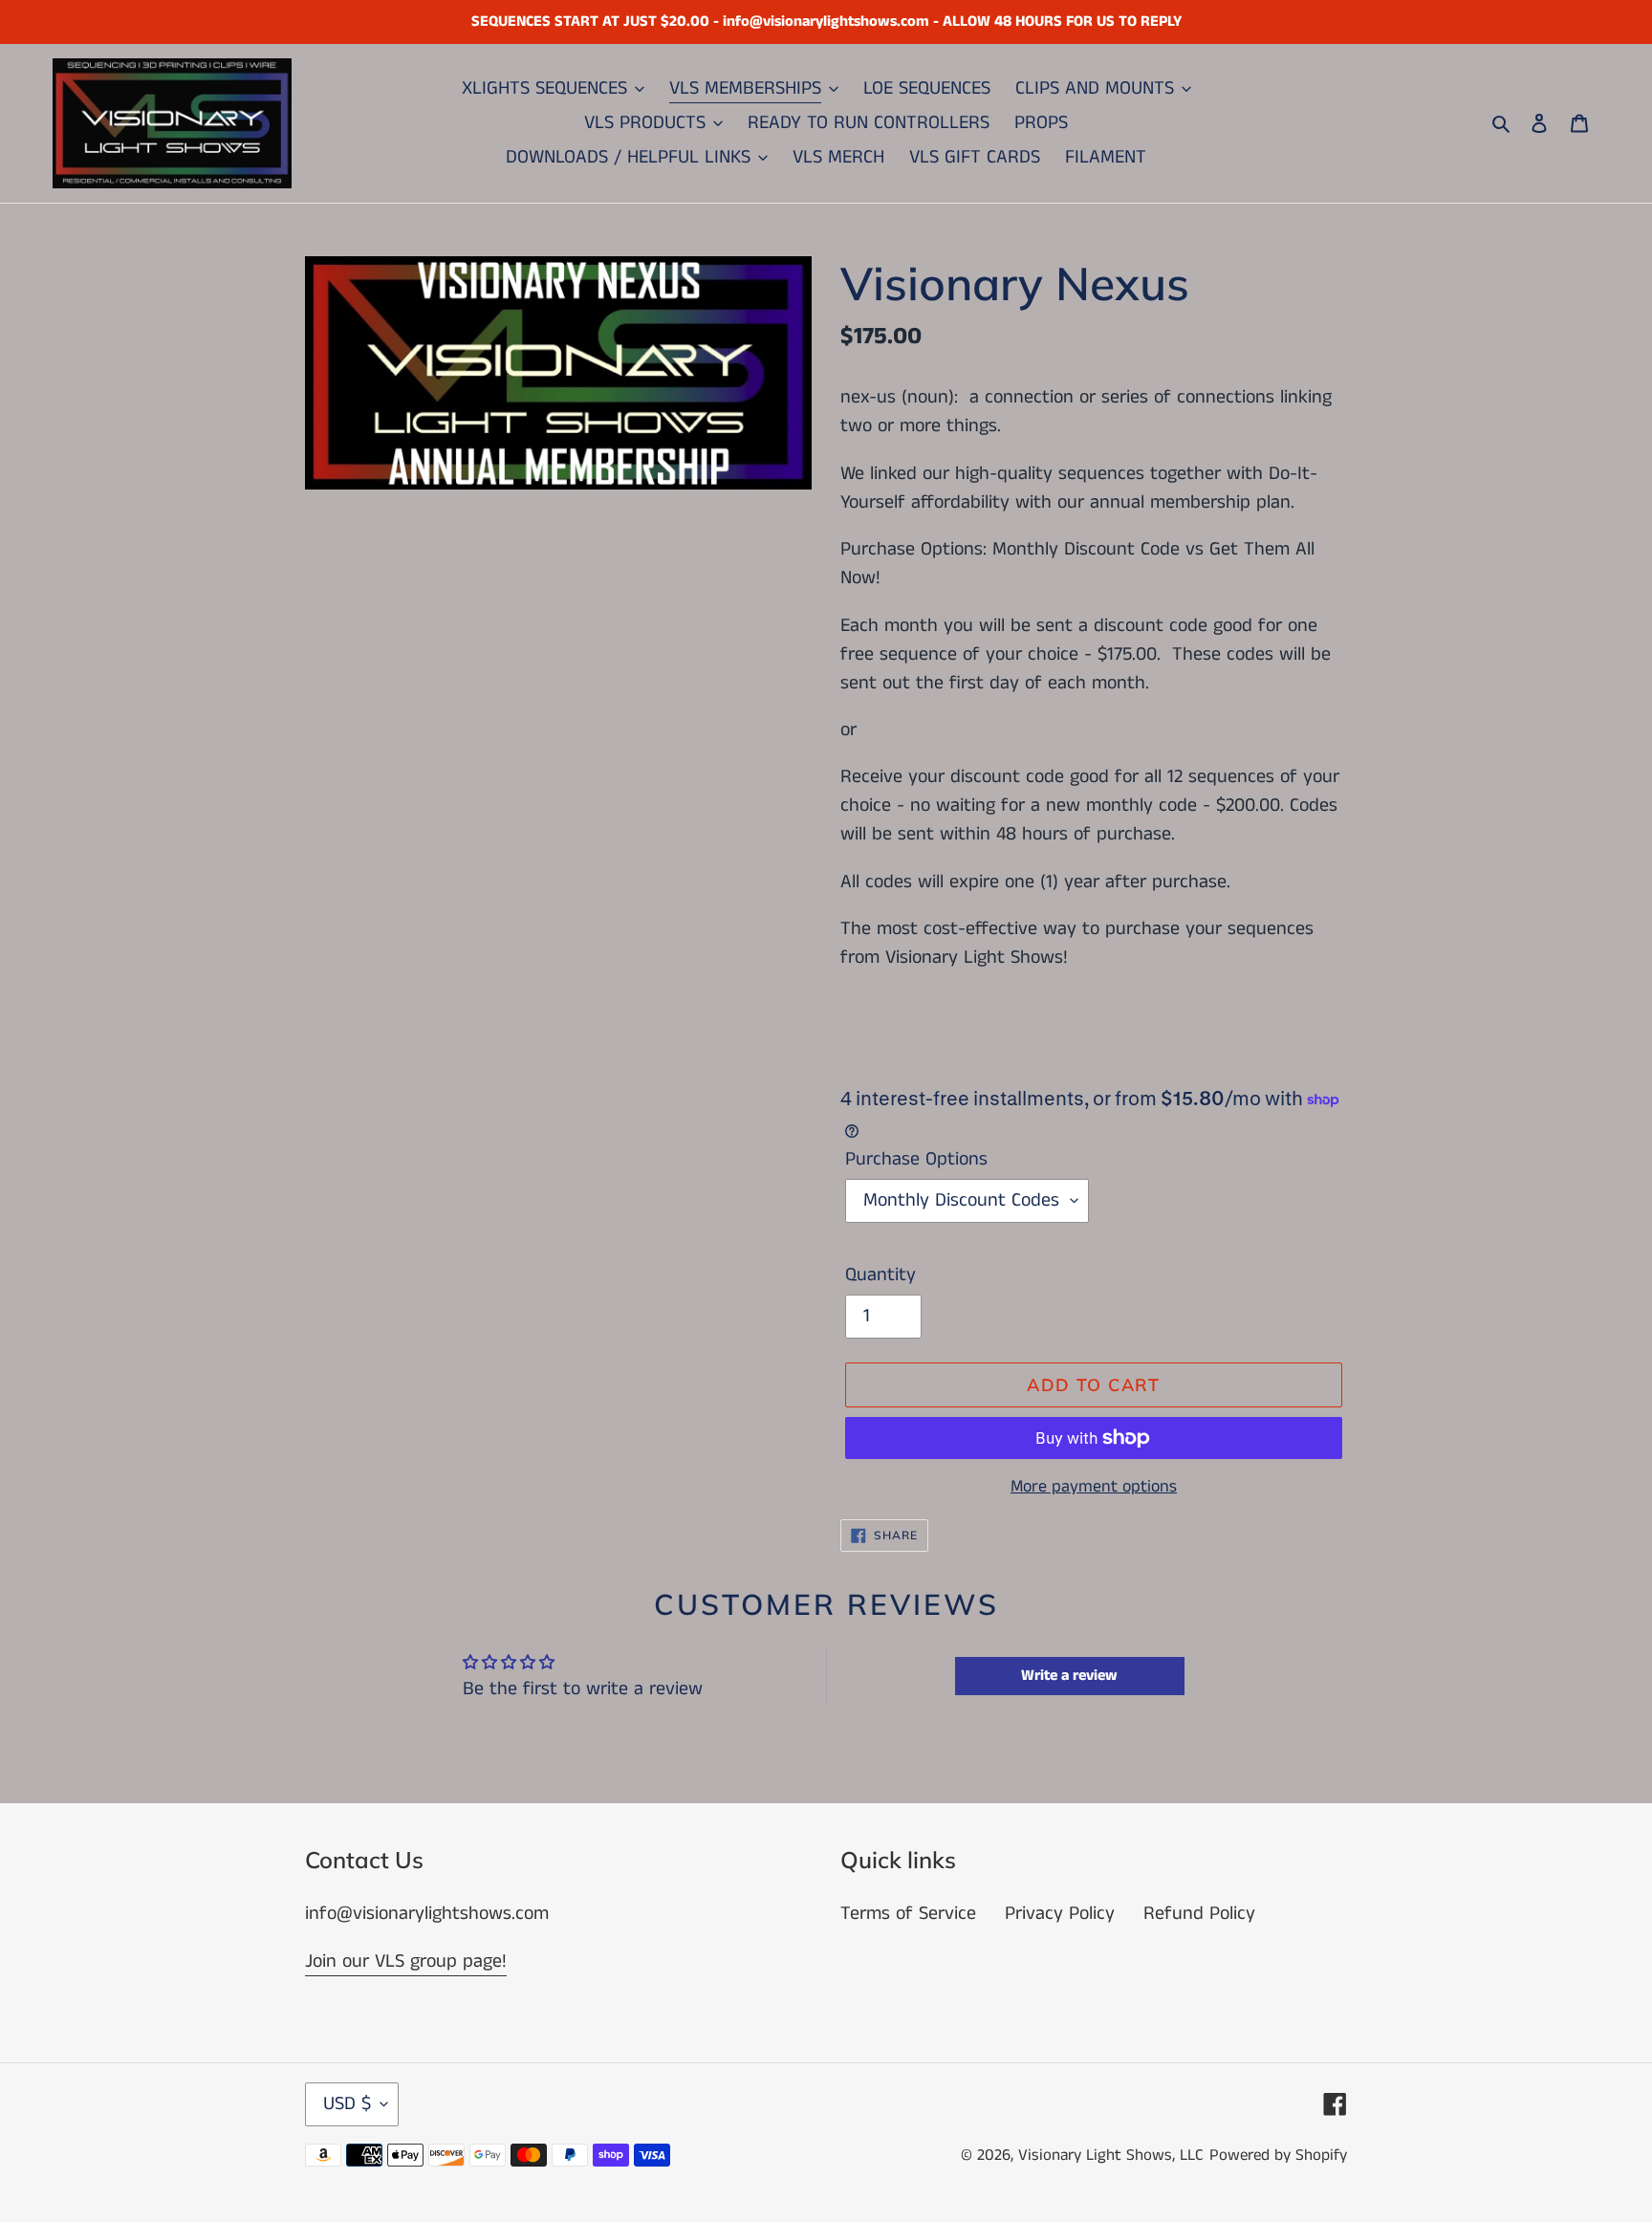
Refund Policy (1199, 1914)
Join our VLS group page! (406, 1961)
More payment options (1094, 1487)
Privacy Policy (1060, 1914)
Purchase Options (916, 1159)
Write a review (1069, 1676)
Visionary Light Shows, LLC (1111, 2155)
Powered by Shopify (1278, 2155)
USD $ (347, 2104)
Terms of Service (908, 1914)
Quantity (880, 1275)
